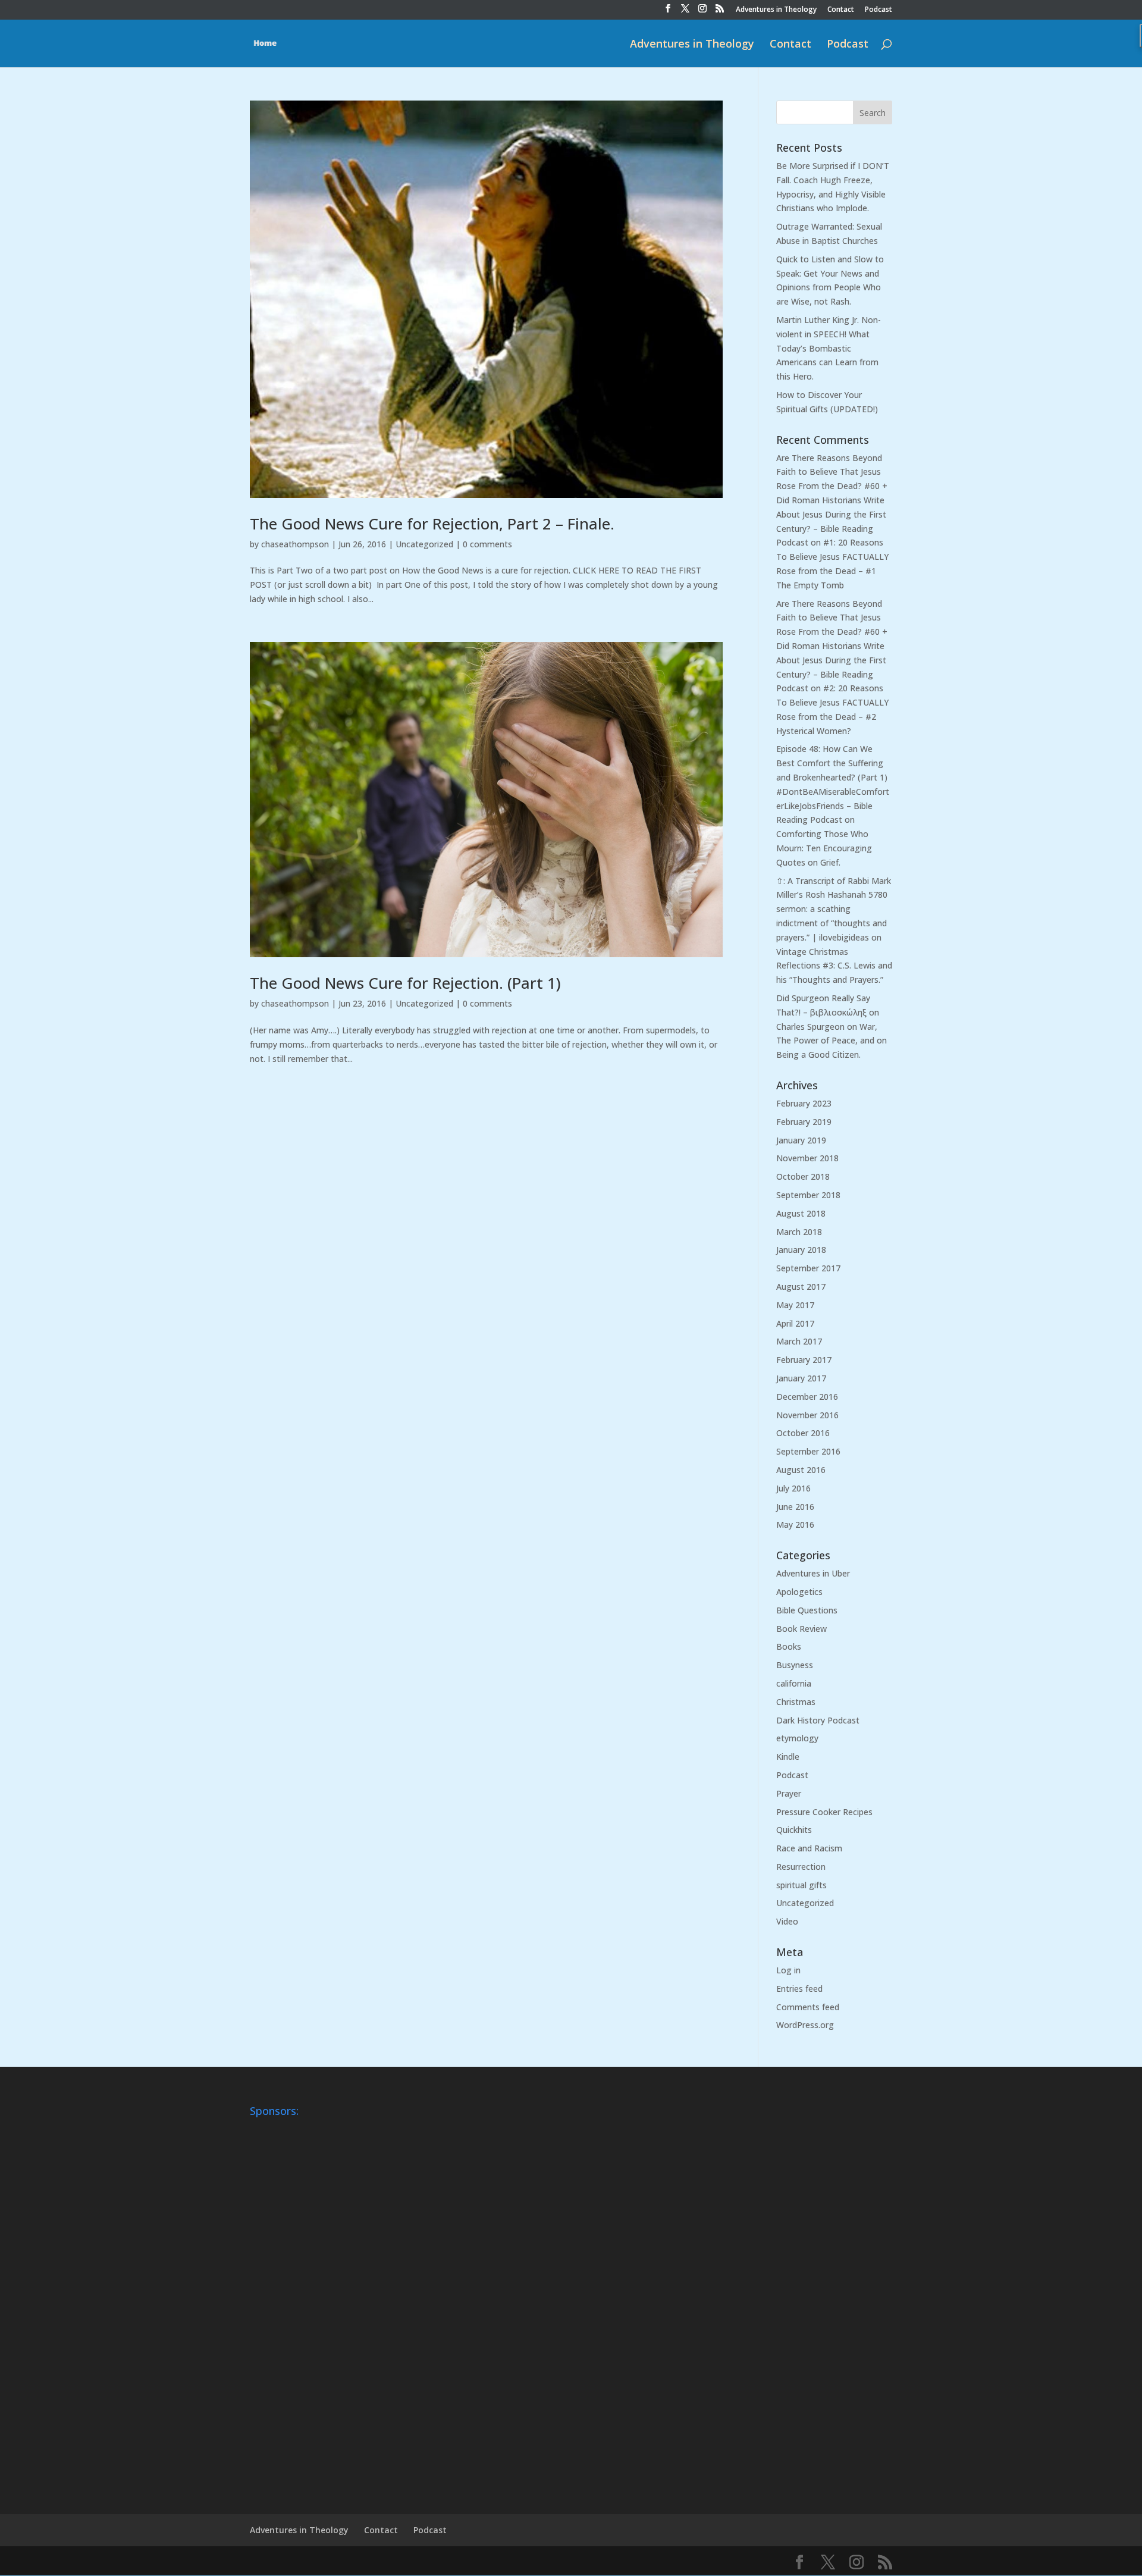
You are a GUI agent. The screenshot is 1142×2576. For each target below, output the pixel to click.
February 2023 (804, 1103)
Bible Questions (807, 1610)
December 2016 (807, 1397)
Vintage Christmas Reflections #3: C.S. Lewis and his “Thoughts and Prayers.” (834, 966)
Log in (788, 1970)
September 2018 (808, 1195)
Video (787, 1921)
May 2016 (795, 1524)
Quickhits (794, 1830)
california (794, 1683)
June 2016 (795, 1507)
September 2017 (808, 1268)
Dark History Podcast (818, 1720)
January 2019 (801, 1140)
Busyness (795, 1665)
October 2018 (803, 1176)
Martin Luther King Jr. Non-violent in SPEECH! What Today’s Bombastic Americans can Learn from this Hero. (829, 348)
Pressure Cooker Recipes (824, 1812)
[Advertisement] (297, 2301)
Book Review (801, 1629)
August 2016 (801, 1470)
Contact (841, 10)
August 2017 (801, 1287)
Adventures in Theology (776, 10)
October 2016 (803, 1433)
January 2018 (801, 1250)
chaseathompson (295, 544)
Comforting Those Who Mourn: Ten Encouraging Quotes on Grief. (824, 848)
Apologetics (799, 1592)
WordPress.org (805, 2025)
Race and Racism (809, 1848)
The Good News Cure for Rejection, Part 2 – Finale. (432, 524)
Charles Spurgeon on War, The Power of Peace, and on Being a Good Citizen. (832, 1041)
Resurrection (801, 1867)
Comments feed (808, 2007)
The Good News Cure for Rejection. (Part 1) (405, 983)
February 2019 (804, 1122)
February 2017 (804, 1360)
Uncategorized (424, 544)
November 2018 (807, 1158)
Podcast (879, 10)
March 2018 (799, 1232)
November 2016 (807, 1415)
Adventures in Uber (813, 1573)
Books (789, 1646)
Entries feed (799, 1989)
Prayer (789, 1793)
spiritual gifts (801, 1885)
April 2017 (795, 1323)
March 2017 (799, 1341)
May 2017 (795, 1305)
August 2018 (801, 1213)
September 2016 (808, 1451)
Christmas (796, 1702)
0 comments (487, 544)
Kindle (788, 1756)
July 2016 (793, 1488)
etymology (797, 1738)
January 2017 (801, 1378)
